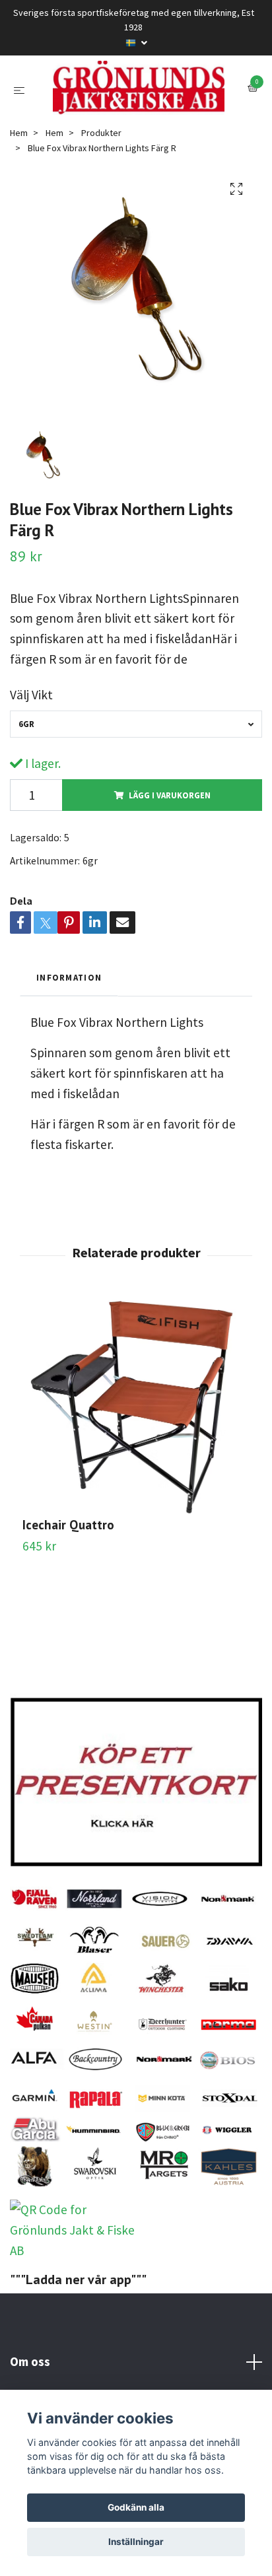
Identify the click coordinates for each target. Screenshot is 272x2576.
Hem (19, 198)
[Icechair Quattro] (136, 1471)
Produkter (101, 198)
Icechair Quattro (68, 1590)
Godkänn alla (136, 2507)
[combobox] (136, 789)
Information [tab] (69, 1043)
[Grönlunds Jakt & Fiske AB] (136, 121)
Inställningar (136, 2542)
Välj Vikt (31, 761)
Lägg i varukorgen (170, 860)
